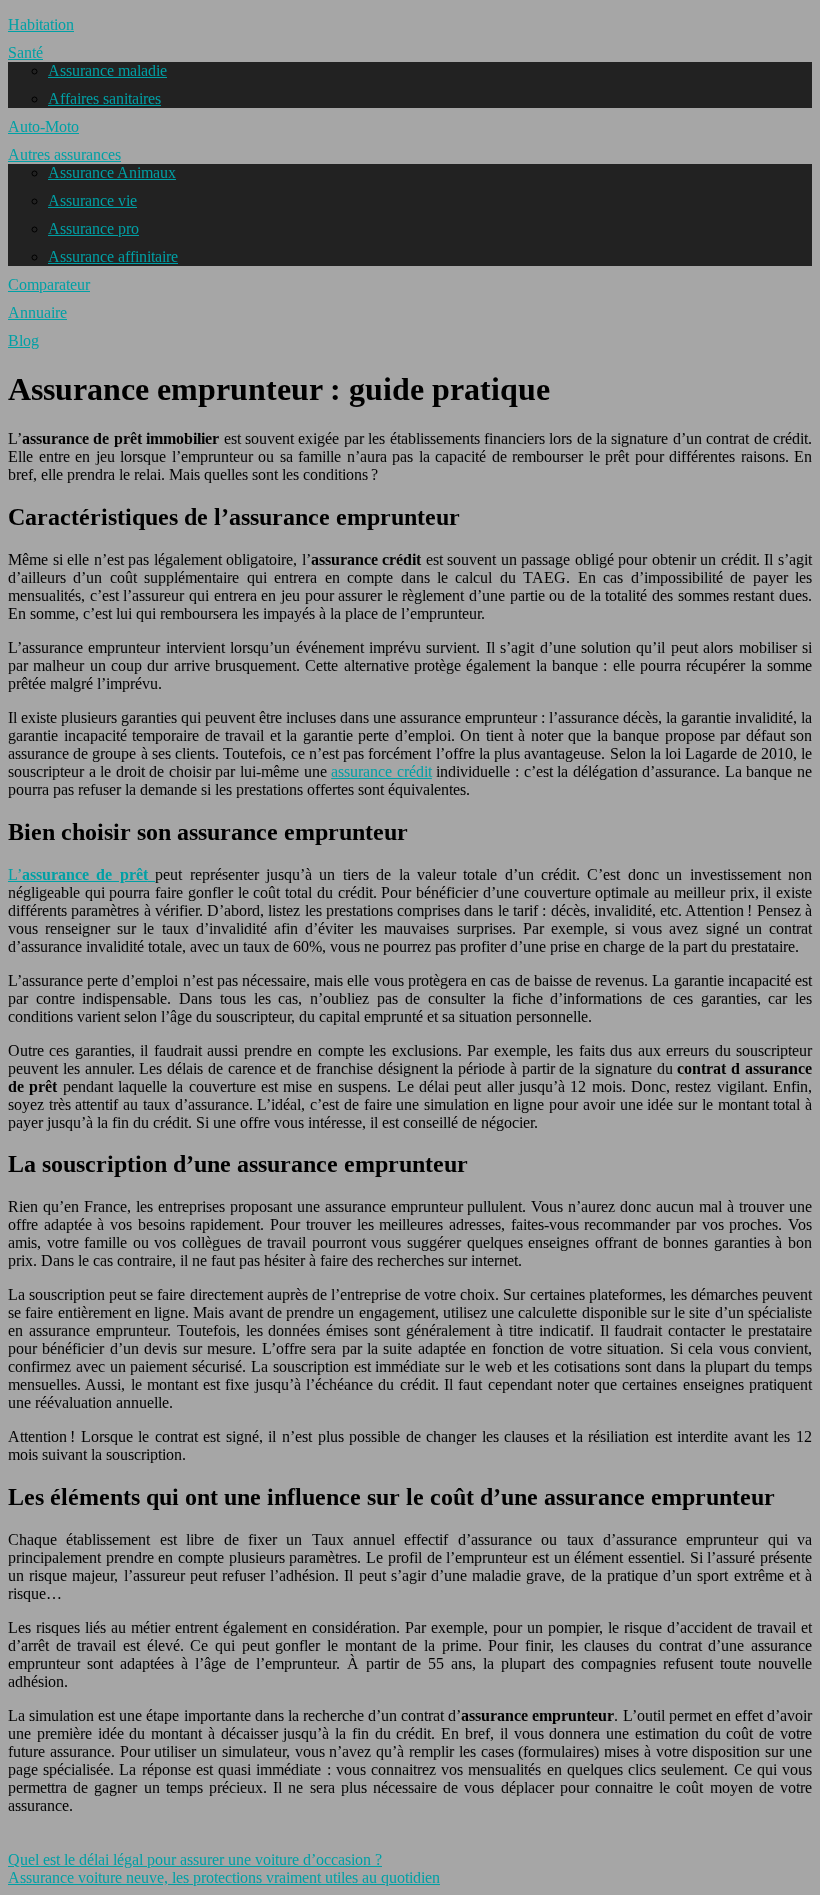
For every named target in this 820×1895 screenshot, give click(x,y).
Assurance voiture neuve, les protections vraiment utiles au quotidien (224, 1877)
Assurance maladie (107, 70)
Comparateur (49, 284)
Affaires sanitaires (104, 98)
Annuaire (37, 312)
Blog (23, 340)
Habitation (41, 24)
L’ (78, 874)
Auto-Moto (43, 126)
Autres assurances (64, 154)
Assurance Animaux (112, 172)
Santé (25, 52)
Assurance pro (93, 228)
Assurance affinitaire (113, 256)
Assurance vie (92, 200)
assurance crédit (381, 771)
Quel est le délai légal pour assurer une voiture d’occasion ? (195, 1859)
